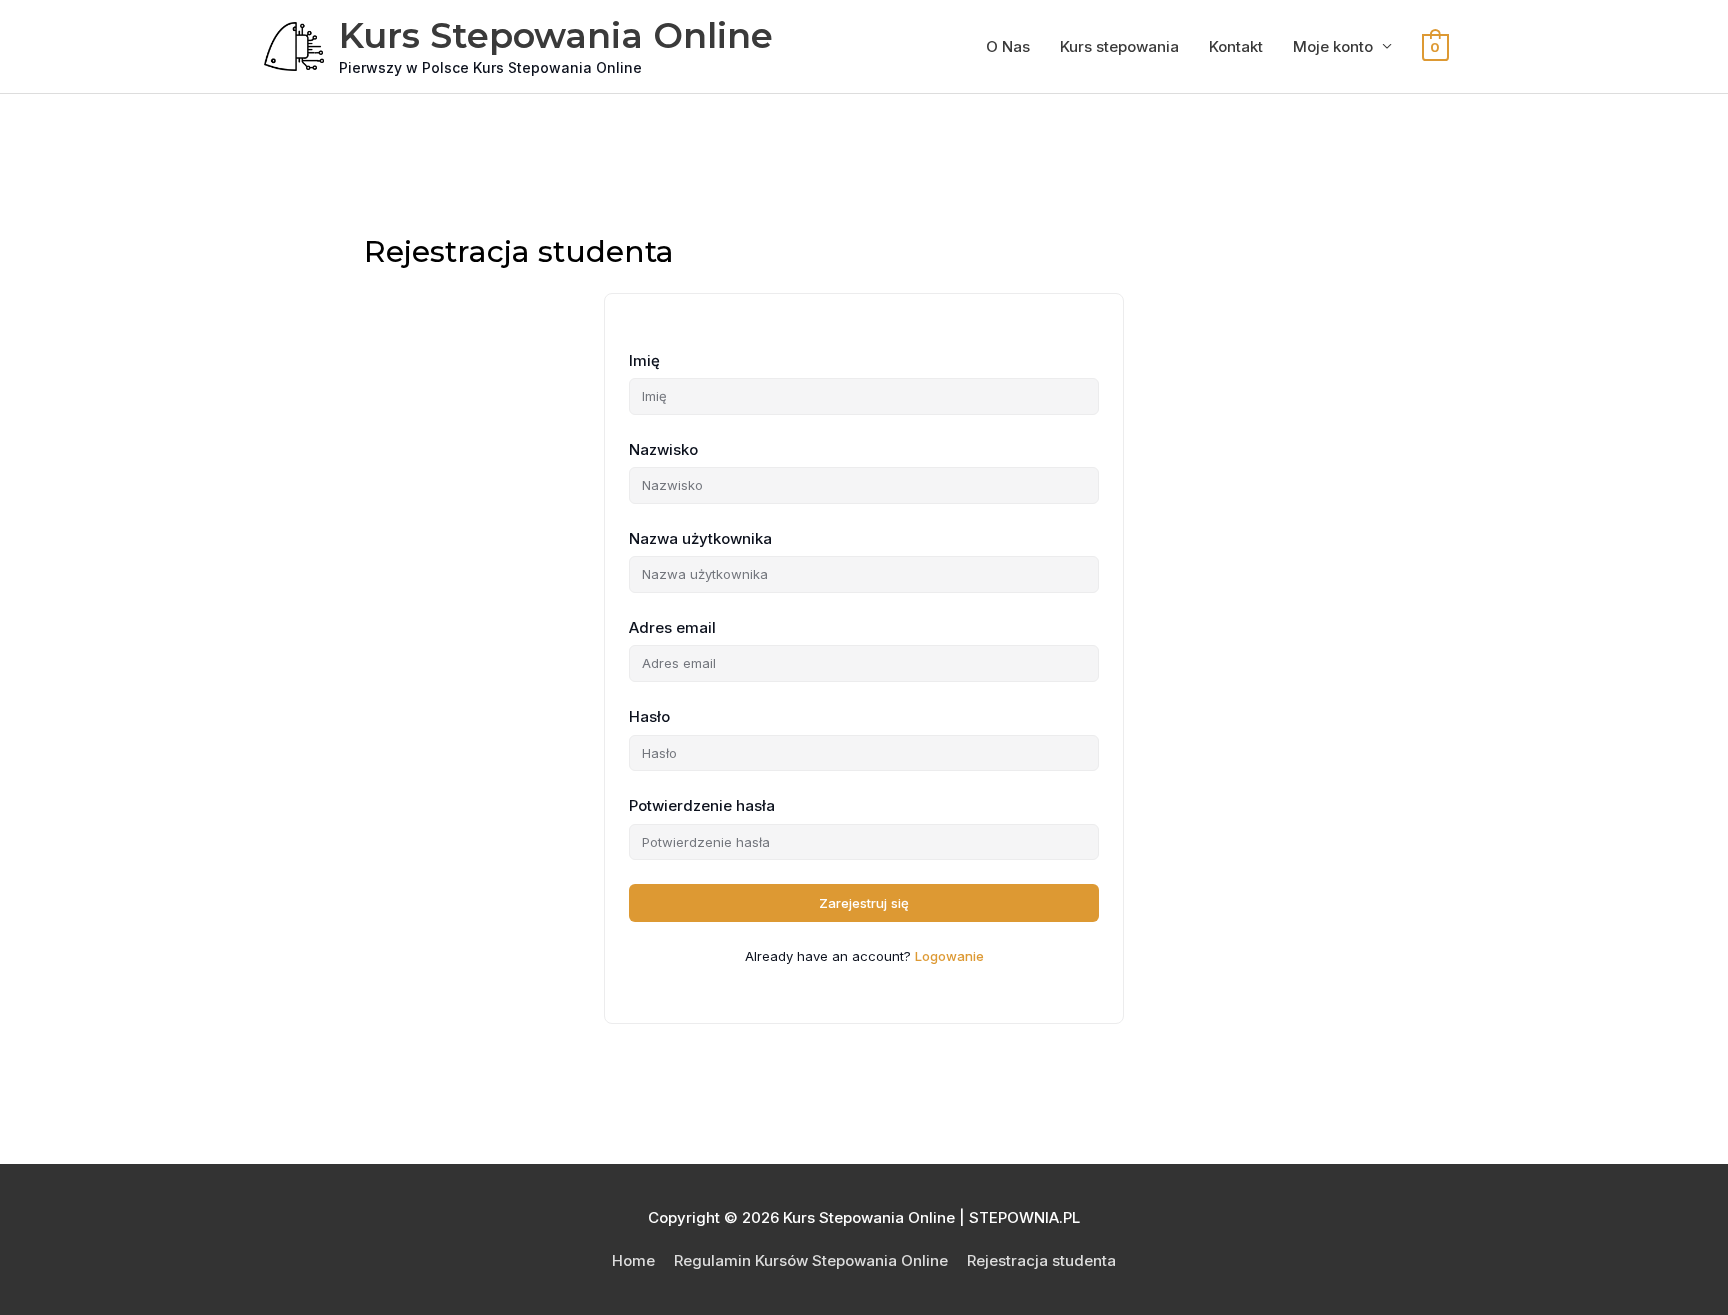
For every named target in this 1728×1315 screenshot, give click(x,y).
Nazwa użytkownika (700, 538)
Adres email (672, 627)
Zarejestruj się (864, 903)
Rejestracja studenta (1041, 1260)
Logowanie (949, 956)
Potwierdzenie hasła (702, 805)
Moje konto (1333, 46)
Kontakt (1236, 46)
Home (633, 1260)
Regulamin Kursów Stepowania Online (811, 1260)
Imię (644, 360)
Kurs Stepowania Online (556, 35)
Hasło (649, 716)
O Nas (1008, 46)
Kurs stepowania (1119, 46)
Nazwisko (663, 449)
